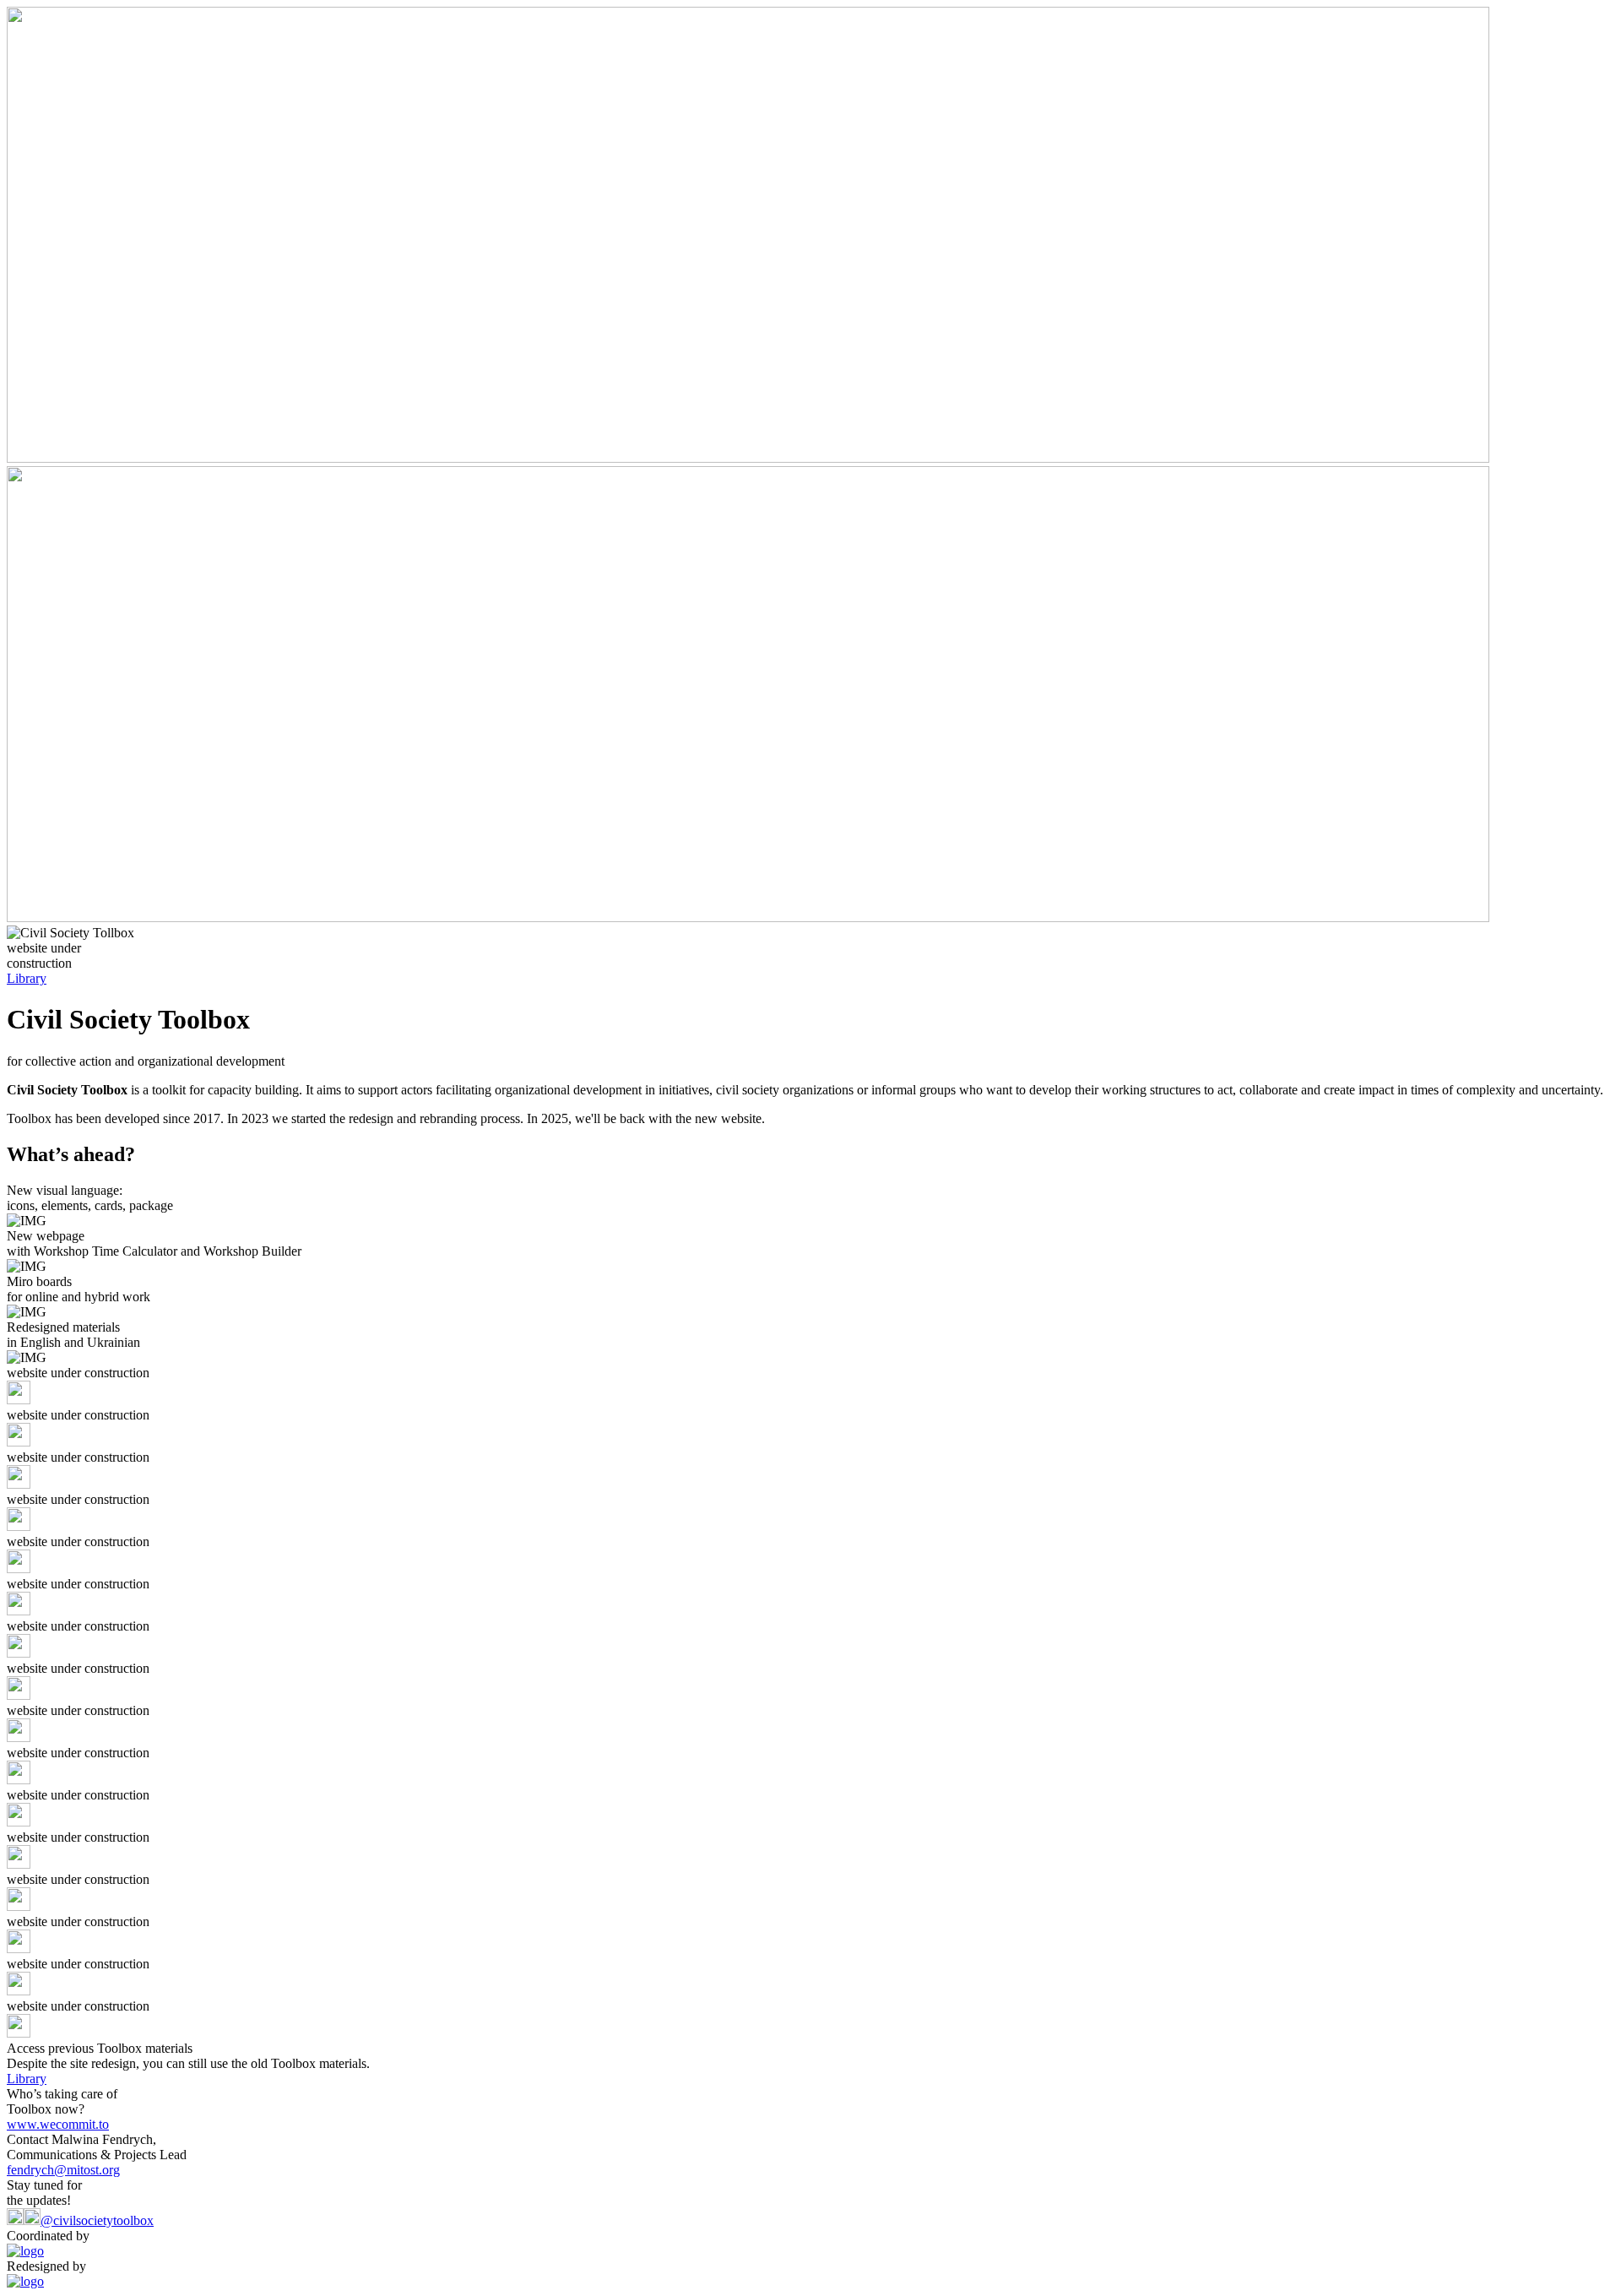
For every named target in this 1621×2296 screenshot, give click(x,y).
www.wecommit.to (58, 2124)
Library (27, 978)
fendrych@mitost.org (63, 2170)
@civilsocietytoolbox (97, 2220)
